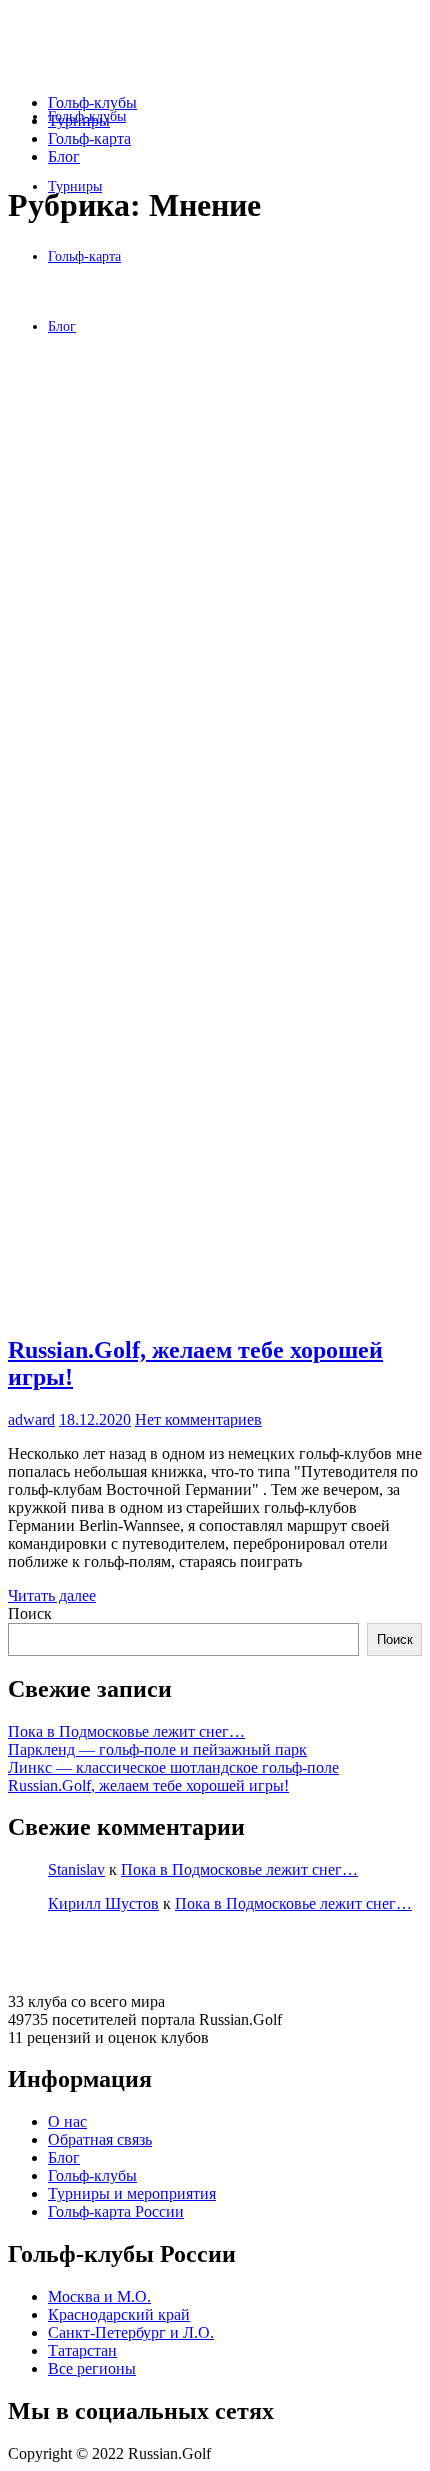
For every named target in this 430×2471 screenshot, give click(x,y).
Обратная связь (100, 2139)
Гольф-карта (89, 138)
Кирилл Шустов (103, 1903)
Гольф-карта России (116, 2211)
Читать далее (52, 1595)
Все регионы (92, 2368)
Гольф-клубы (92, 102)
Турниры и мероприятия (132, 2193)
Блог (64, 156)
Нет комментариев (198, 1419)
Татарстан (82, 2350)
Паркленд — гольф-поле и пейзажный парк (157, 1749)
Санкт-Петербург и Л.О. (131, 2332)
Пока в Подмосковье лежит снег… (126, 1731)
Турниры (79, 120)
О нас (67, 2121)
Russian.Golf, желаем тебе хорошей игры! (148, 1785)
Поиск (30, 1613)
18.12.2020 (95, 1419)
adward (31, 1419)
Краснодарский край (119, 2314)
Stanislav (76, 1869)
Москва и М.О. (99, 2296)
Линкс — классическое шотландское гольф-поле (173, 1767)
